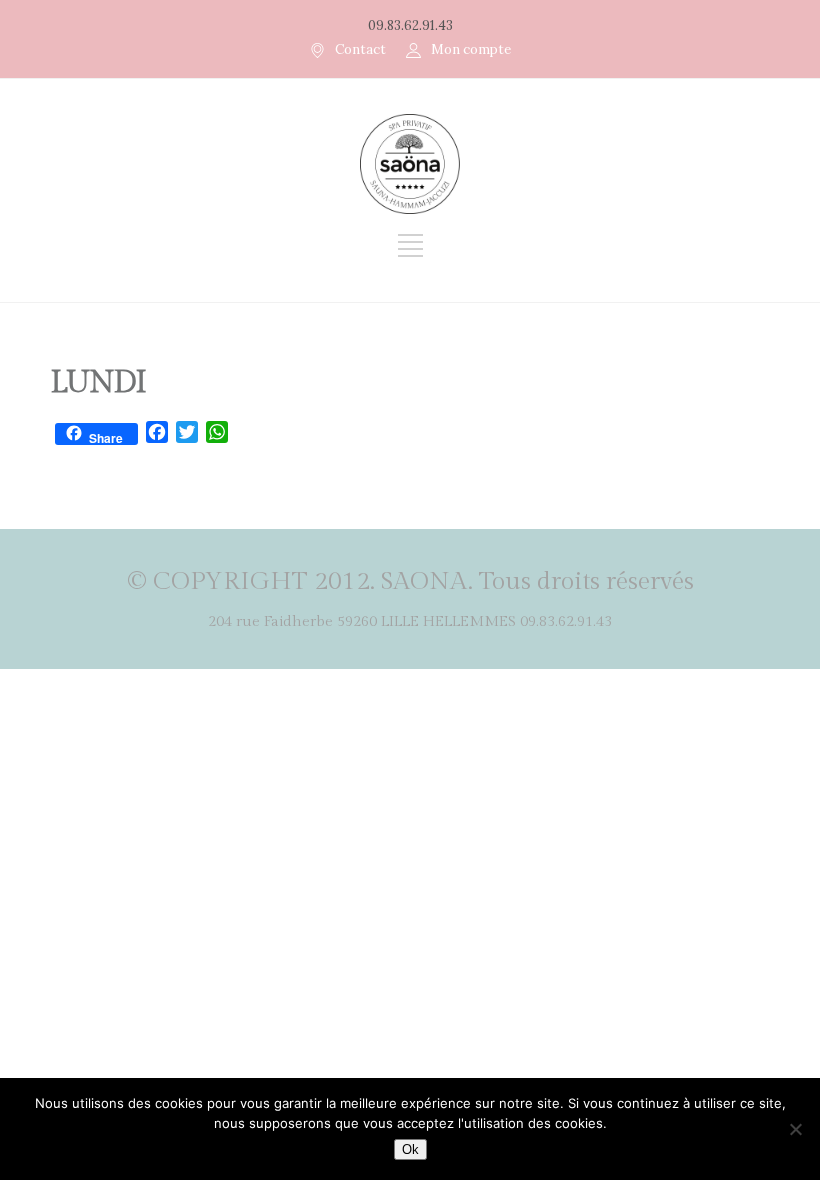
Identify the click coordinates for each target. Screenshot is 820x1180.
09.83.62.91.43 (410, 25)
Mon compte (471, 49)
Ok (410, 1149)
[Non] (795, 1129)
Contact (360, 49)
